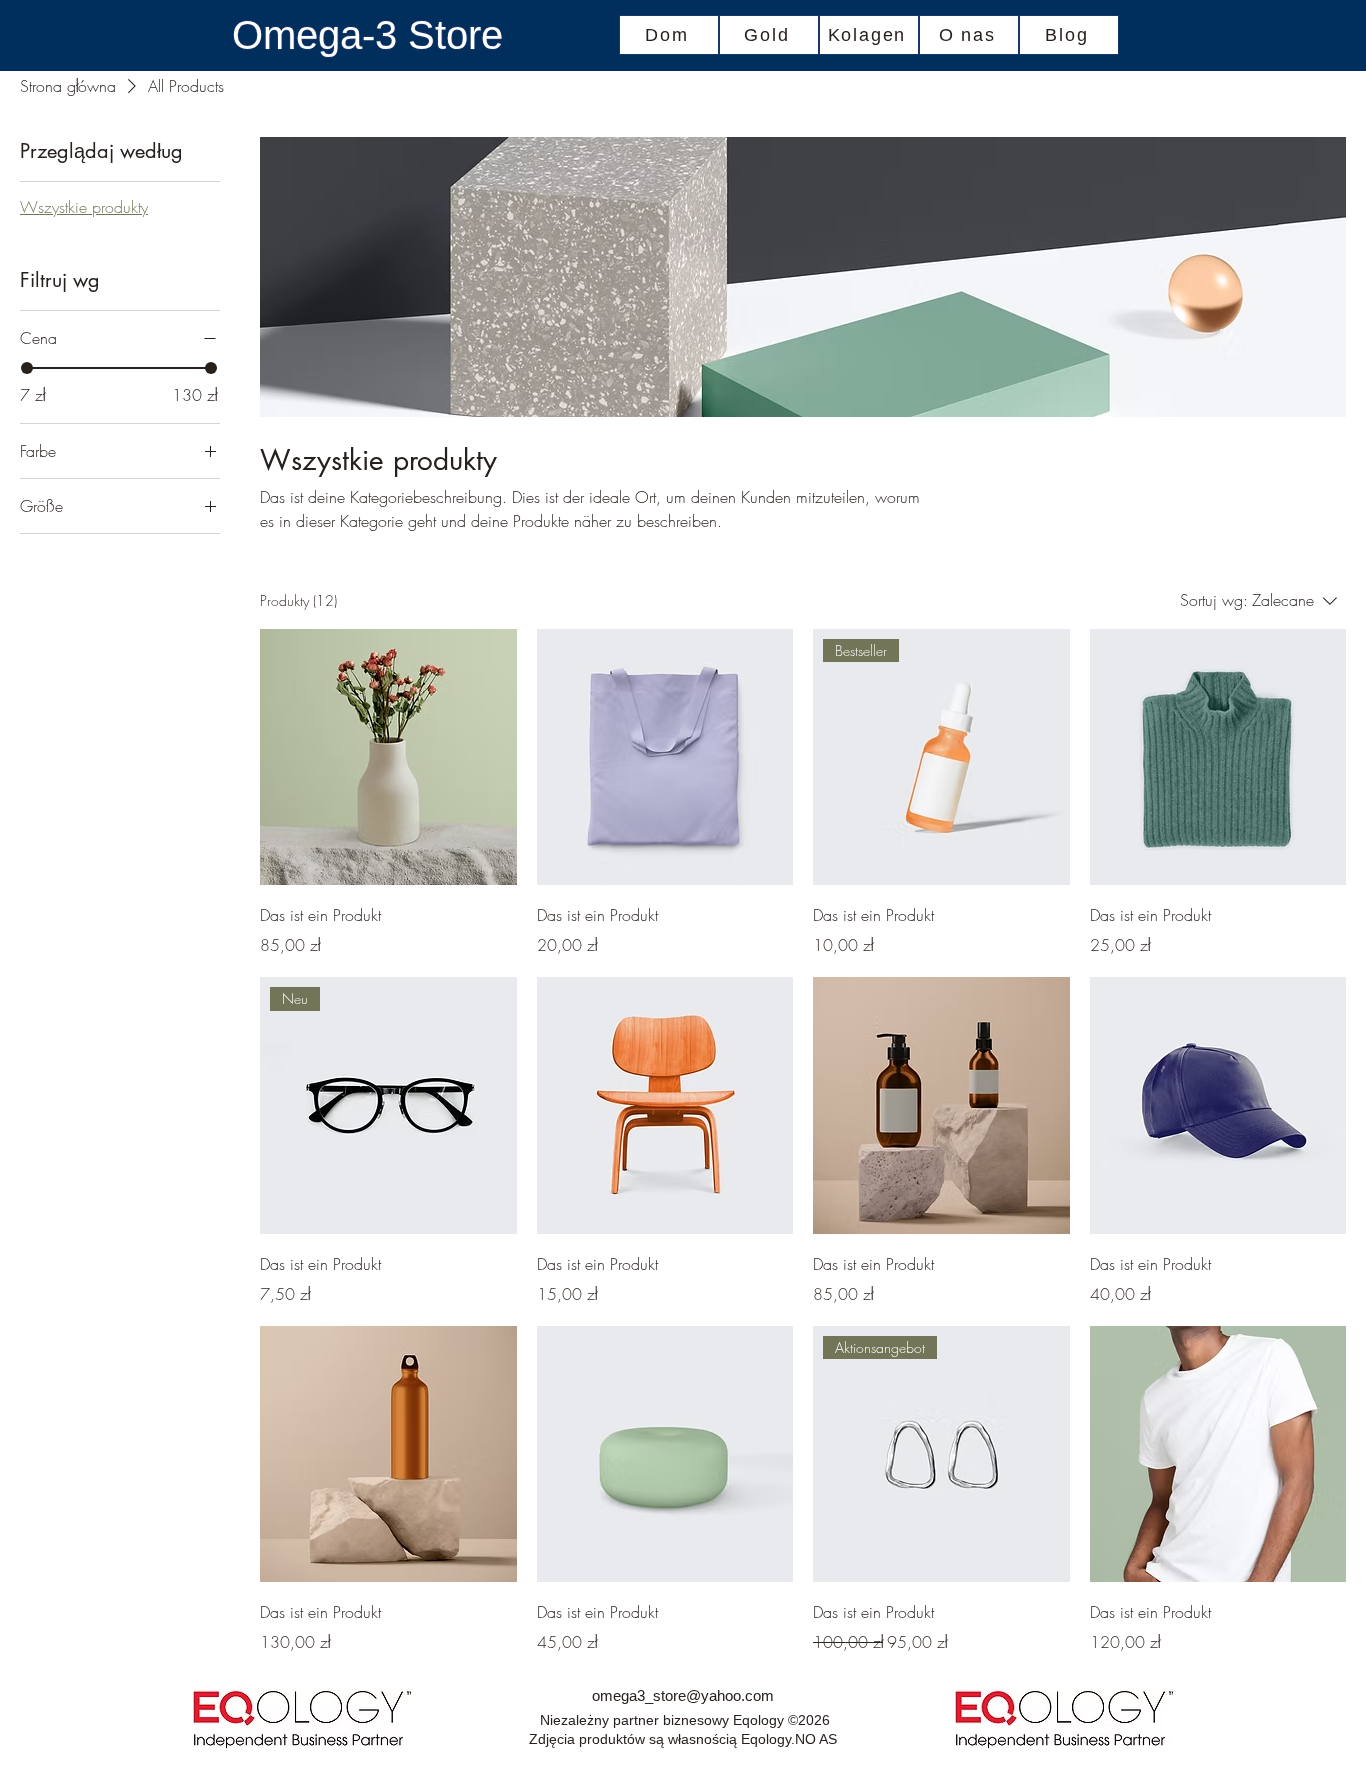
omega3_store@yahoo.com (683, 1695)
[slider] (27, 368)
